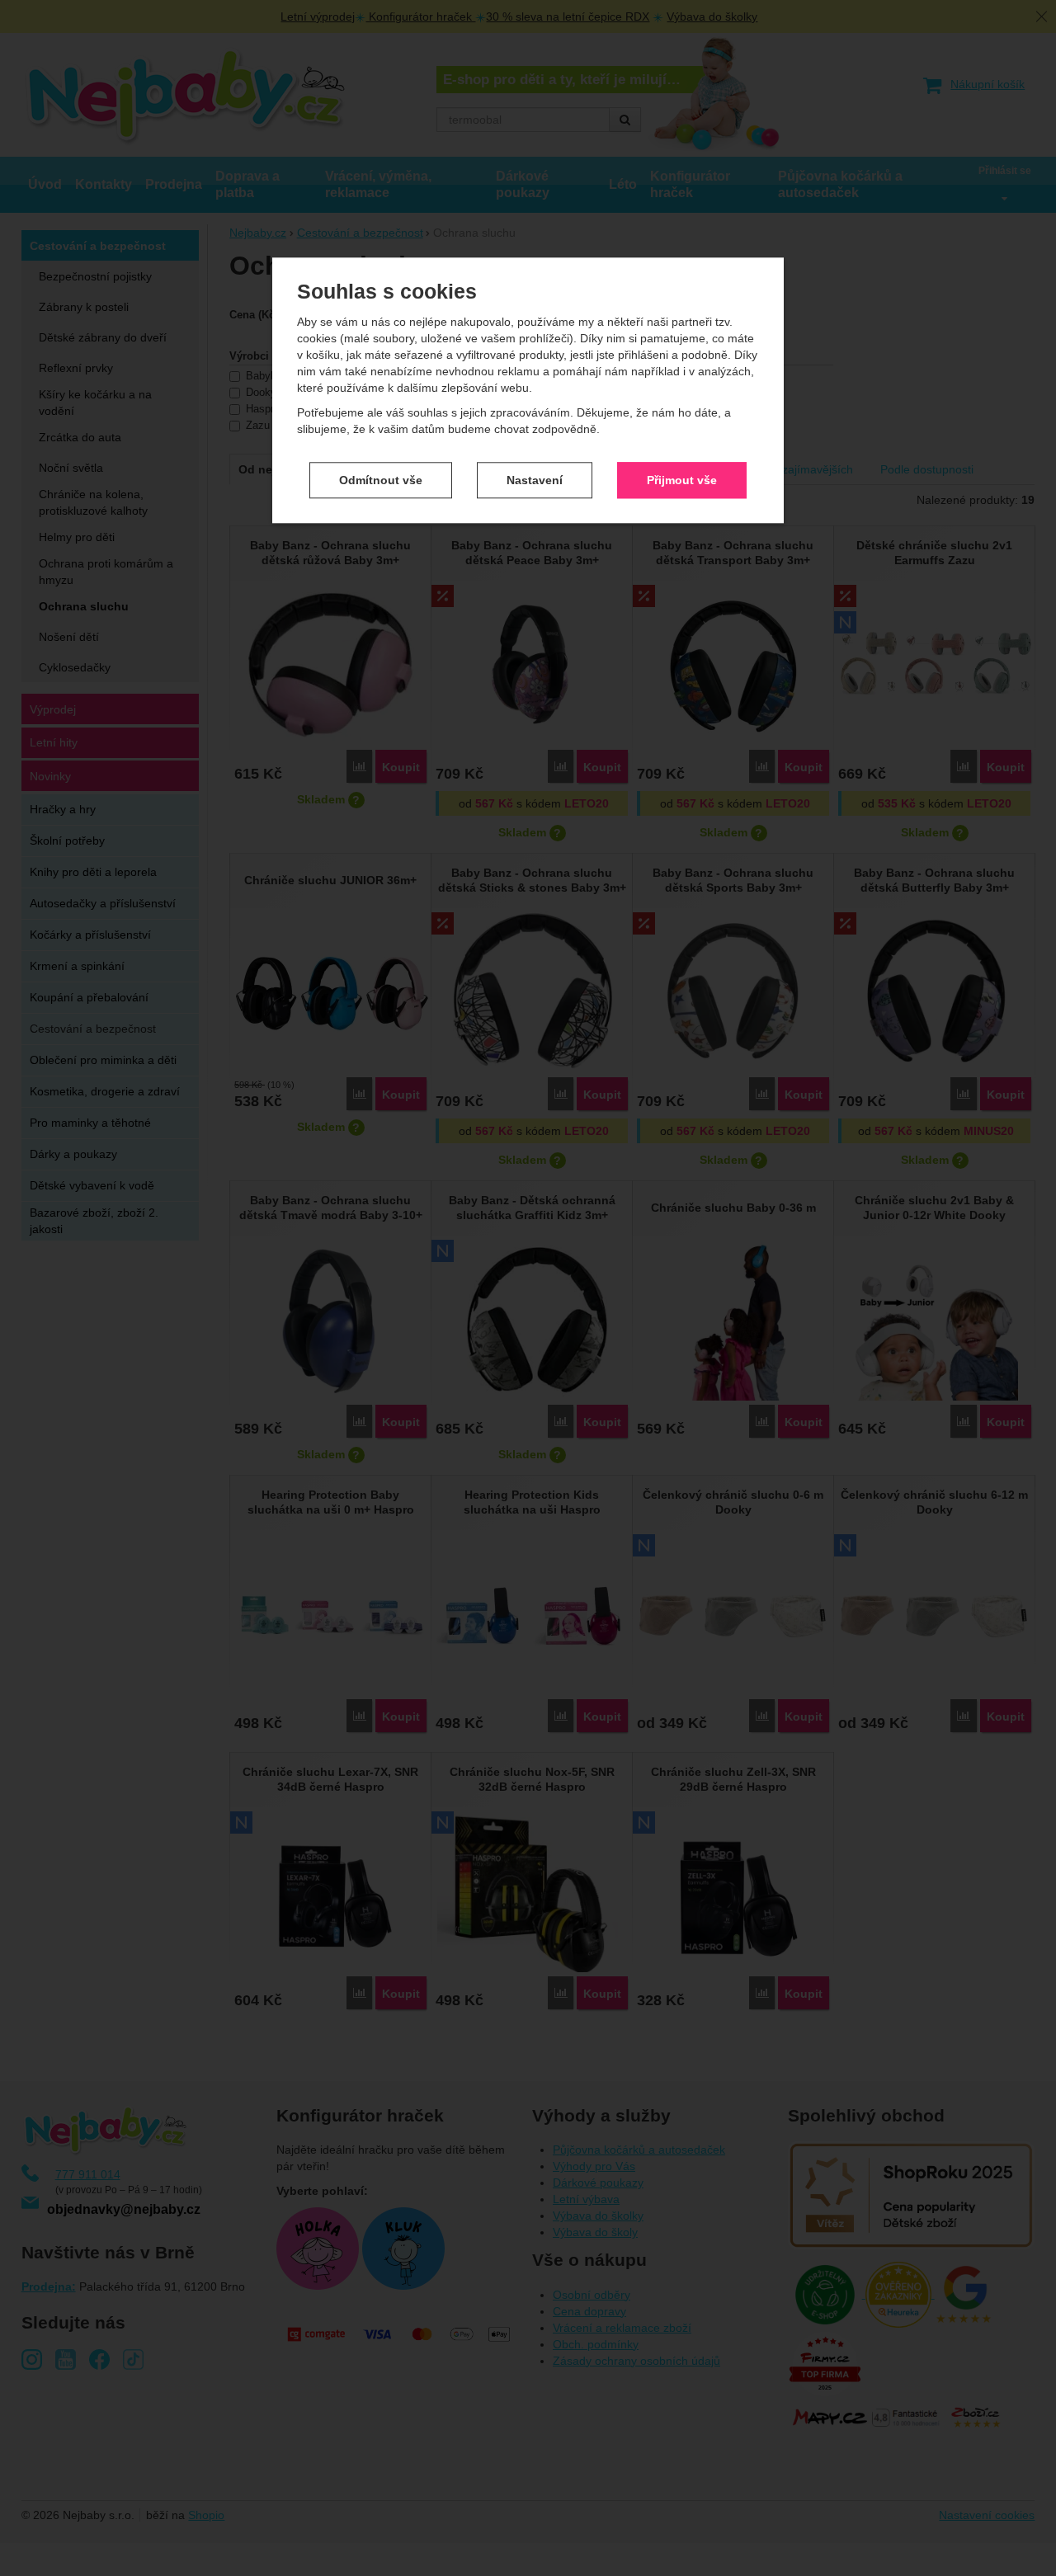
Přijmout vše (682, 480)
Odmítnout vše (381, 480)
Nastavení (535, 480)
